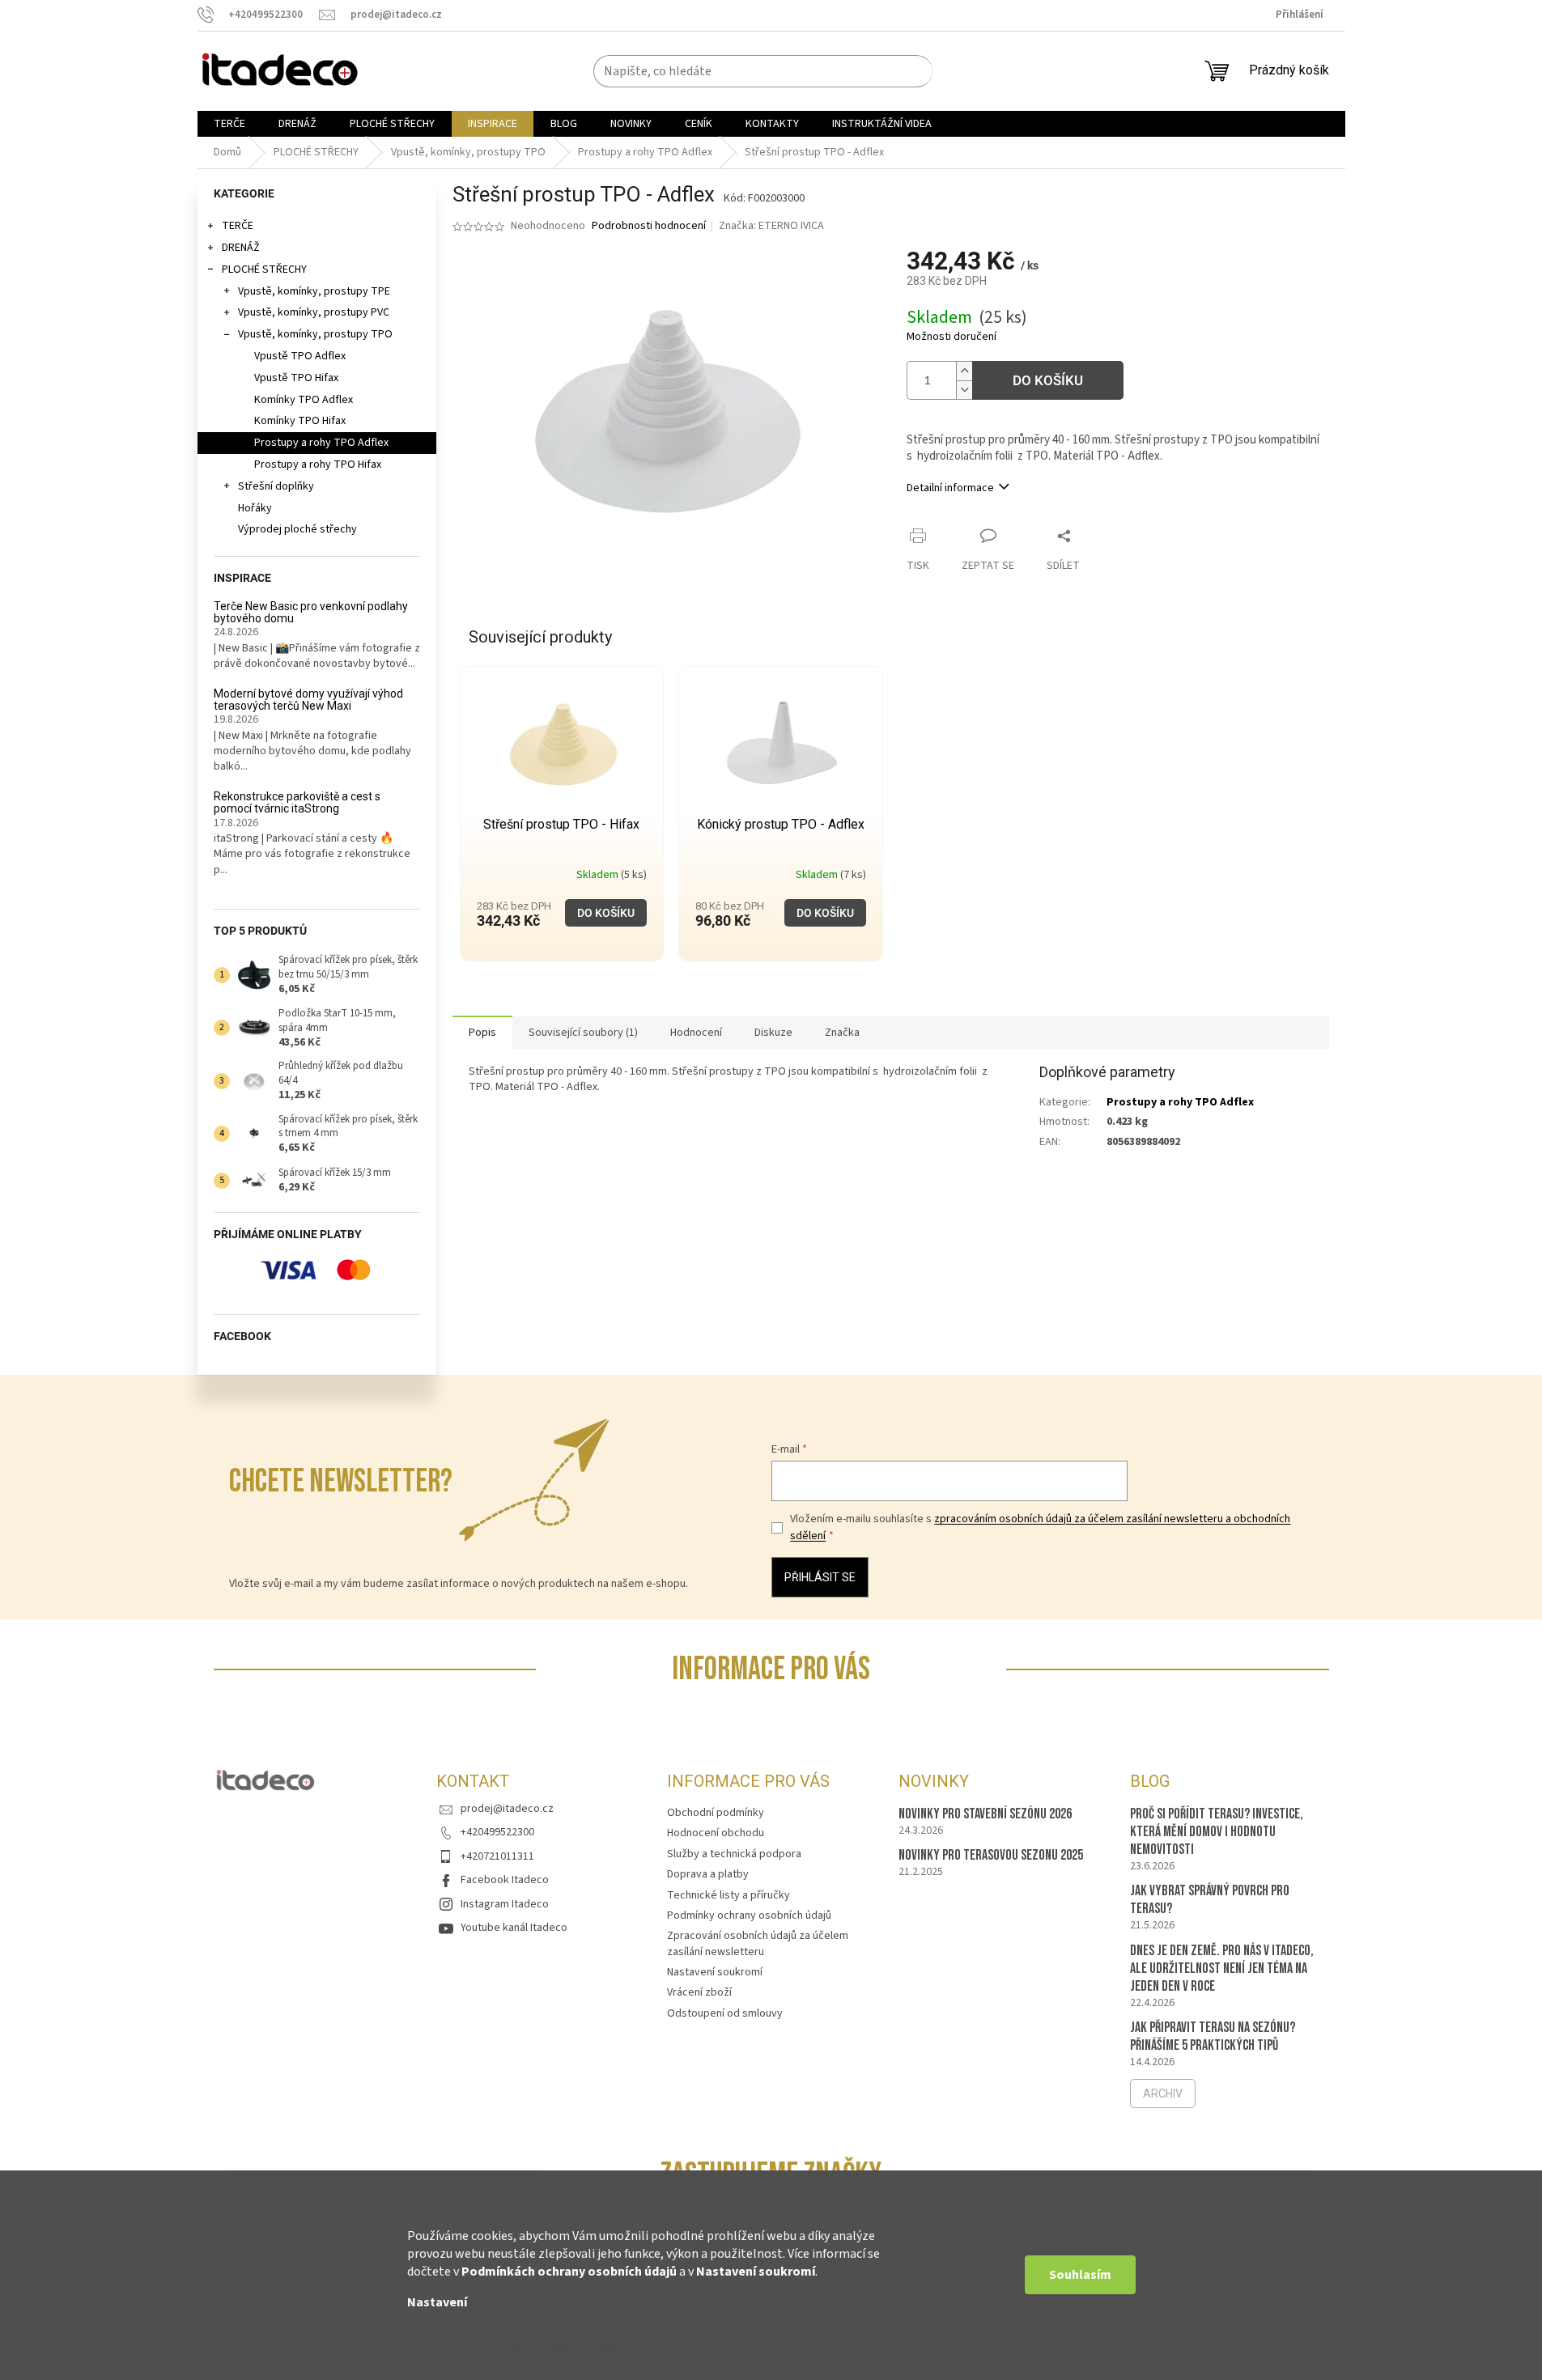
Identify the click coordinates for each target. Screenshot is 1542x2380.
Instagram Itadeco (505, 1904)
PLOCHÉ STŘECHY (264, 269)
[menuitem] (229, 124)
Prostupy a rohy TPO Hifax (318, 465)
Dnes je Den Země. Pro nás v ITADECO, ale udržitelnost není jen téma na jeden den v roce (1222, 1968)
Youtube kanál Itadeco (514, 1928)
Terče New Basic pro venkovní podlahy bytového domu (311, 613)
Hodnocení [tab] (696, 1033)
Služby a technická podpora (734, 1854)
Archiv (1163, 2094)
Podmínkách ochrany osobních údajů (569, 2272)
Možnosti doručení (952, 337)
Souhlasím (1080, 2275)
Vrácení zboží (699, 1992)
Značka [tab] (842, 1033)
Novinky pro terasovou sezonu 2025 (991, 1855)
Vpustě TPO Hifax (296, 378)
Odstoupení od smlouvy (725, 2013)
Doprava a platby (708, 1874)
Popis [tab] (482, 1033)
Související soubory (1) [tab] (583, 1033)
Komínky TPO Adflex (304, 400)
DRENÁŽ (241, 248)
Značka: (771, 226)
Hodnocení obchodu (716, 1833)
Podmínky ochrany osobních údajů (749, 1915)
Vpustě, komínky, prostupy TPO (315, 334)
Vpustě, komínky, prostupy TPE (314, 291)
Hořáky (255, 508)
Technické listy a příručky (729, 1895)
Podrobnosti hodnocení (649, 226)
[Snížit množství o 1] (964, 390)
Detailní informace (950, 488)
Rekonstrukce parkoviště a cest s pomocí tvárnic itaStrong (297, 803)
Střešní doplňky (276, 486)
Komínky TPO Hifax (300, 421)
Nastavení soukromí (756, 2272)
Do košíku (1048, 380)
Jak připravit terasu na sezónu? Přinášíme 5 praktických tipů (1213, 2036)
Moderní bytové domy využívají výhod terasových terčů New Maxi (308, 700)
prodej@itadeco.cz (507, 1809)
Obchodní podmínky (716, 1813)
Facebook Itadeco (505, 1880)
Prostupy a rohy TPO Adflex (321, 443)
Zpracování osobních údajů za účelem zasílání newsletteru (758, 1943)
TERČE (238, 226)
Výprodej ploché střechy (297, 529)
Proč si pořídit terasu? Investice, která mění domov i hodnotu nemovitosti (1217, 1832)
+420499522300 (497, 1832)
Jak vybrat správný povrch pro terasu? (1210, 1900)
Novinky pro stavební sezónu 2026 (985, 1814)
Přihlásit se (820, 1577)
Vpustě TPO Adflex (300, 356)
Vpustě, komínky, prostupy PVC (314, 312)
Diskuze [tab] (773, 1033)
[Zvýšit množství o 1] (964, 371)
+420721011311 (497, 1856)
